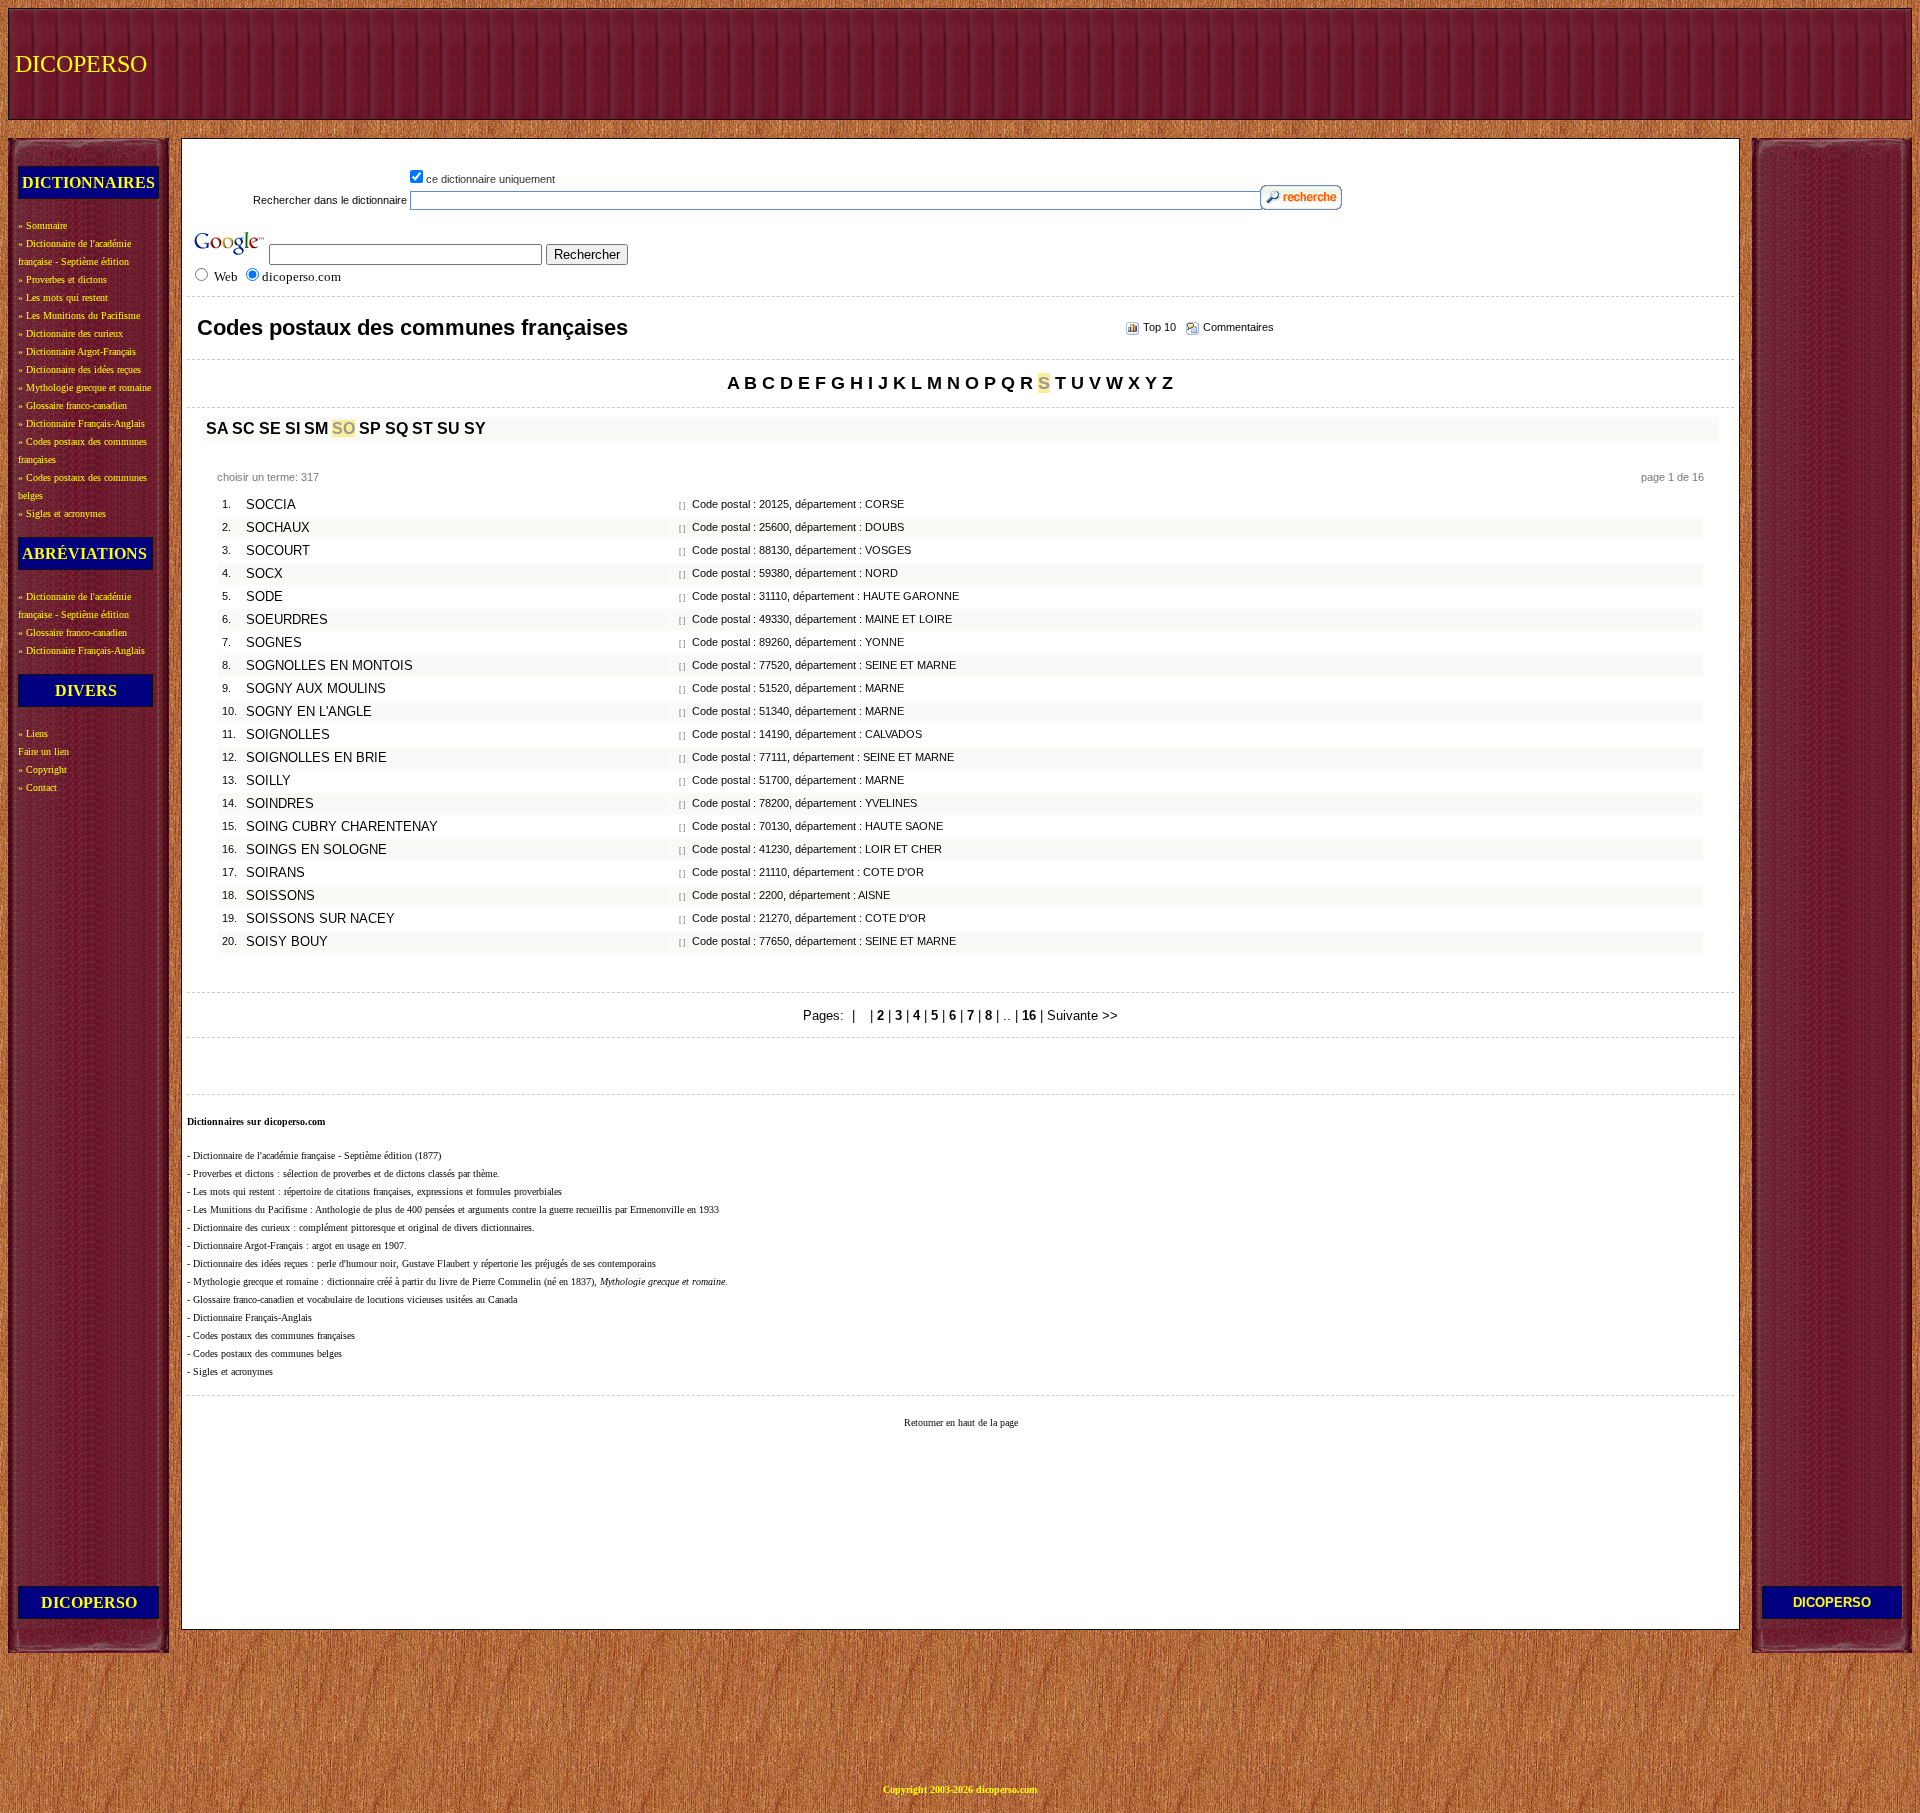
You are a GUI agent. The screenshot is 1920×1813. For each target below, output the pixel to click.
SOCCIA (271, 505)
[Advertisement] (1537, 62)
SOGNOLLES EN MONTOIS (329, 666)
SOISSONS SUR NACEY (320, 919)
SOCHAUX (278, 528)
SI (292, 428)
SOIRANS (275, 873)
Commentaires (1238, 327)
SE (270, 428)
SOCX (264, 574)
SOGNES (274, 643)
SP (370, 428)
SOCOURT (278, 551)
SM (316, 428)
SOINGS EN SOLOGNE (316, 850)
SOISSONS (280, 896)
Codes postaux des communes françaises (412, 327)
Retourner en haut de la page (961, 1422)
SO (343, 428)
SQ (396, 428)
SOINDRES (280, 804)
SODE (264, 597)
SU (448, 428)
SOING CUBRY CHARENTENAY (342, 827)
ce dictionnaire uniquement (490, 179)
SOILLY (268, 781)
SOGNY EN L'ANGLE (309, 712)
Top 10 (1159, 327)
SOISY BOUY (287, 942)
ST (422, 428)
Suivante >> (1082, 1015)
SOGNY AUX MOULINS (316, 689)
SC (243, 428)
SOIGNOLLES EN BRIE (316, 758)
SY (475, 428)
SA (217, 428)
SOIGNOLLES (288, 735)
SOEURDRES (287, 620)
